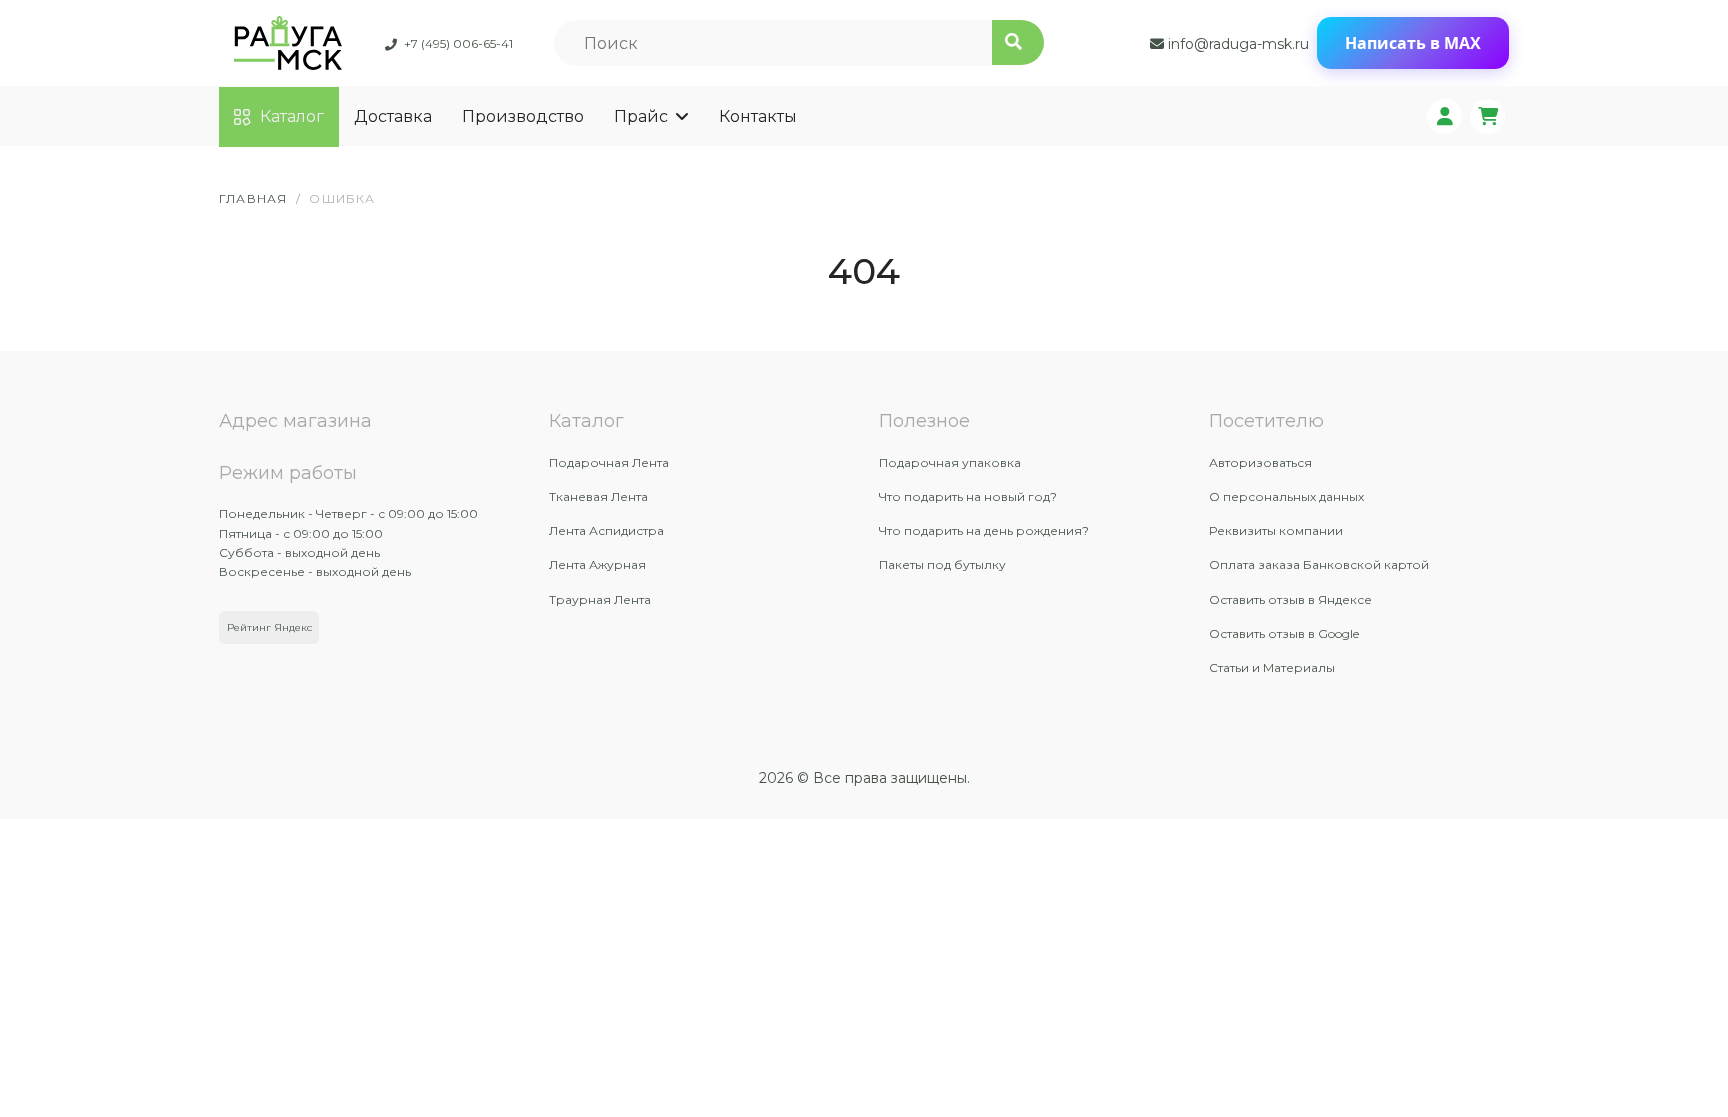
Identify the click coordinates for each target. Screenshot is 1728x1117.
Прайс (641, 116)
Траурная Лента (600, 599)
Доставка (393, 116)
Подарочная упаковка (950, 462)
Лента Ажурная (597, 564)
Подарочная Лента (609, 462)
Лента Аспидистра (606, 530)
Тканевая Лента (598, 496)
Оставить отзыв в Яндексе (1290, 599)
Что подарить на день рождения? (984, 530)
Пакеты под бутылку (942, 564)
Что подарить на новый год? (968, 496)
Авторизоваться (1260, 462)
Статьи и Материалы (1272, 667)
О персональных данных (1286, 496)
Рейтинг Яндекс (269, 627)
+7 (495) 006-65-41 (458, 43)
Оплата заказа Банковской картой (1319, 564)
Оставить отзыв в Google (1284, 633)
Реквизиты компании (1276, 530)
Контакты (758, 116)
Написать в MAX (1413, 43)
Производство (523, 116)
